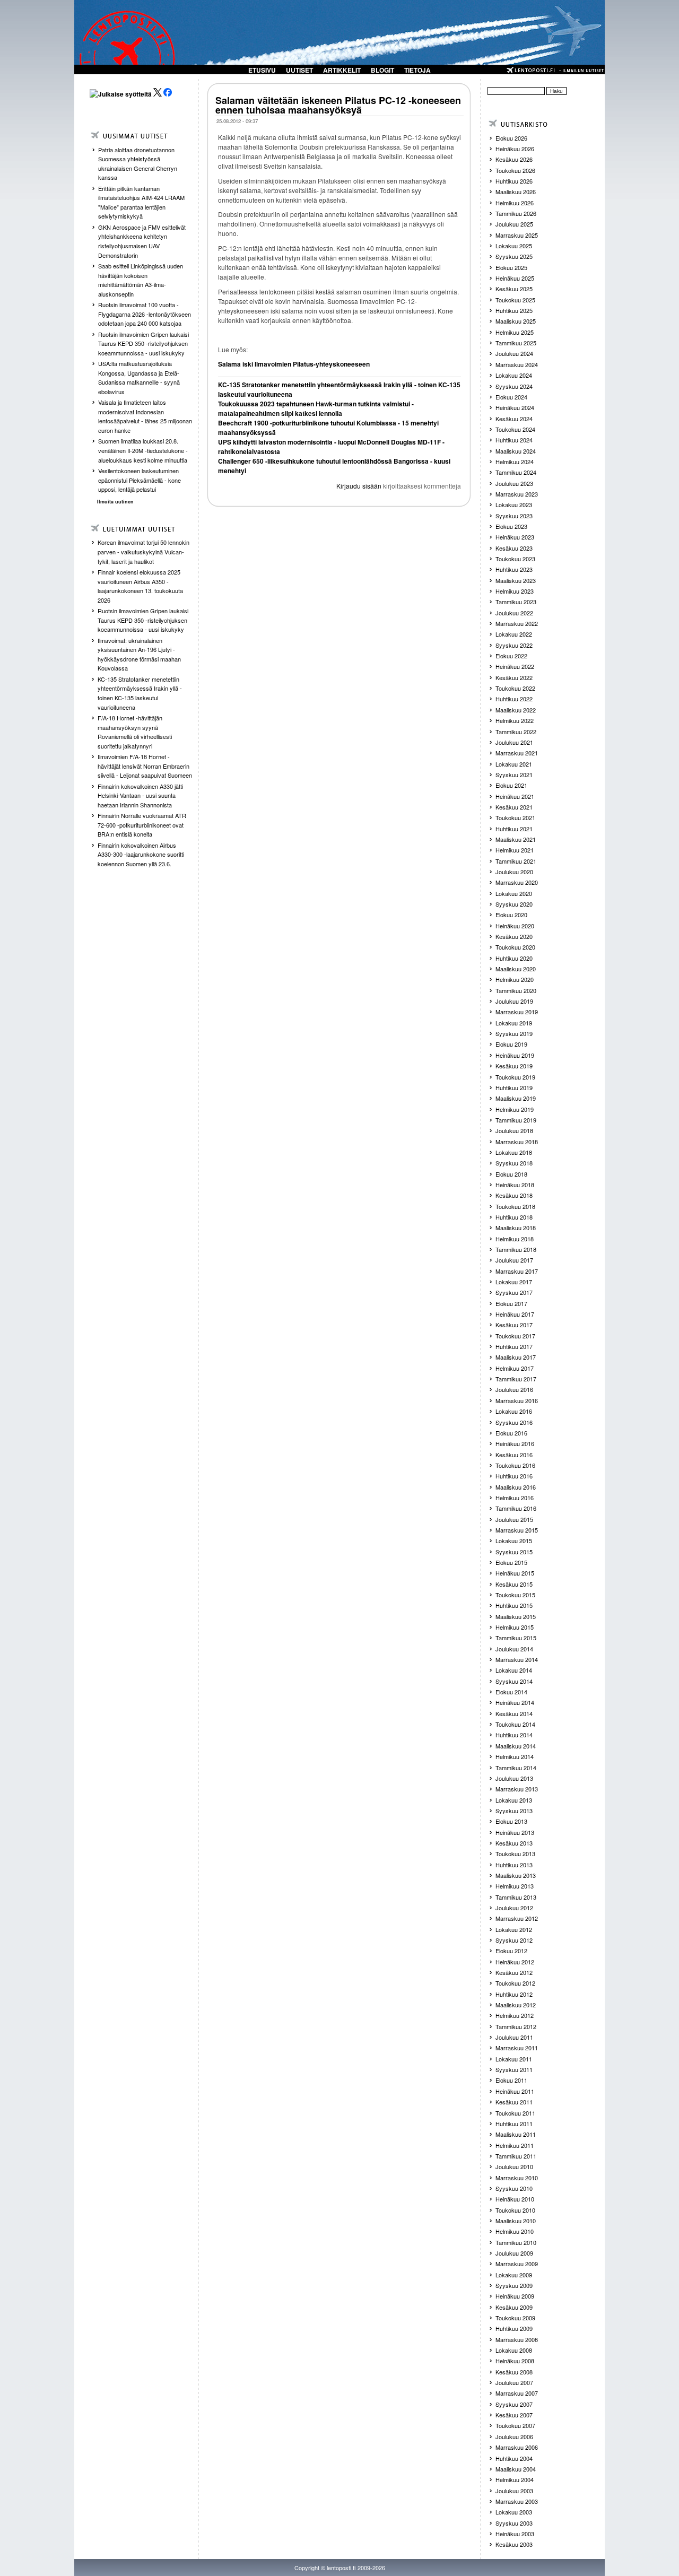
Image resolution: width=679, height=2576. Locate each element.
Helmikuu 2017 (515, 1368)
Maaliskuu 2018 (516, 1228)
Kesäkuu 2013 (514, 1843)
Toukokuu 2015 (515, 1595)
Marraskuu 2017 (517, 1271)
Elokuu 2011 (511, 2080)
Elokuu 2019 (511, 1044)
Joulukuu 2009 (514, 2253)
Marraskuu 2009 (517, 2264)
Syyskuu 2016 (514, 1422)
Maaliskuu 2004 (516, 2469)
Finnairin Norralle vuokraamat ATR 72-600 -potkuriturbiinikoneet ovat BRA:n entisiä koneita (142, 825)
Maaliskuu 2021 (516, 839)
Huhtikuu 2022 (514, 699)
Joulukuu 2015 (514, 1519)
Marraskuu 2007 (517, 2393)
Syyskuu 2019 (514, 1033)
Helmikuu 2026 (515, 203)
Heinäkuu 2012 (515, 1962)
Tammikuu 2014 (516, 1768)
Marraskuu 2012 (517, 1918)
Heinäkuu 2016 (515, 1443)
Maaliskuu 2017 (516, 1357)
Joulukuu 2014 (514, 1649)
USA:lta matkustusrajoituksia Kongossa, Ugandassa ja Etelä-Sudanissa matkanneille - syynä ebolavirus (139, 377)
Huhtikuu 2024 (514, 440)
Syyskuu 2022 (514, 645)
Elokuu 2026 (511, 138)
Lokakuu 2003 (514, 2512)
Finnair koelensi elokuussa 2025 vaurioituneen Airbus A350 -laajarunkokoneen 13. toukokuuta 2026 (140, 586)
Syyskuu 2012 (514, 1940)
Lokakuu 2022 (514, 634)
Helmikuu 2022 (515, 720)
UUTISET (299, 70)
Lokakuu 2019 (514, 1023)
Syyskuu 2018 (514, 1163)
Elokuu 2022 (511, 656)
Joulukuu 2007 (514, 2382)
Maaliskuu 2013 (516, 1875)
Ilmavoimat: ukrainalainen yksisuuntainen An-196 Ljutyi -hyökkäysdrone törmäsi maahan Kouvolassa (139, 654)
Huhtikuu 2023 (514, 569)
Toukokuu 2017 (515, 1336)
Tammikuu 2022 (516, 732)
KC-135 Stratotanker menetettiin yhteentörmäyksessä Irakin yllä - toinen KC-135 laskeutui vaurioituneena (140, 693)
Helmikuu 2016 (515, 1498)
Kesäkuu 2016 (514, 1455)
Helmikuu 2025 (515, 332)
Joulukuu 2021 (514, 742)
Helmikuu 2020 (515, 979)
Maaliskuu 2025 (516, 321)
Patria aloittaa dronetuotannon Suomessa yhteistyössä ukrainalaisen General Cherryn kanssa (138, 164)
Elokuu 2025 (511, 267)
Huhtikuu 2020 (514, 958)
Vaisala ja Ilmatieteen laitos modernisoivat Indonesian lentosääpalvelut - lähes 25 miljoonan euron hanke (145, 416)
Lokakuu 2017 (514, 1282)
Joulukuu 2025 (514, 224)
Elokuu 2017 (511, 1303)
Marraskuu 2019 (517, 1012)
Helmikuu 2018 (515, 1239)
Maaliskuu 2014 (516, 1746)
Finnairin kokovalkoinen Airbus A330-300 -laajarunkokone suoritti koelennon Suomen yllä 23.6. (141, 854)
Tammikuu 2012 (516, 2026)
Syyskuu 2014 (514, 1681)
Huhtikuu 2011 (514, 2124)
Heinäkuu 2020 (515, 926)
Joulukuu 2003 (514, 2491)
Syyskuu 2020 (514, 904)
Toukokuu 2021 (515, 817)
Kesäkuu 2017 (514, 1325)
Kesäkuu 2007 (514, 2415)
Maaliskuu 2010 (516, 2221)
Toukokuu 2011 (515, 2113)
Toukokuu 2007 (515, 2425)
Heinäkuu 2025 (515, 278)
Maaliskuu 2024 (516, 451)
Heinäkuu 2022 (515, 666)
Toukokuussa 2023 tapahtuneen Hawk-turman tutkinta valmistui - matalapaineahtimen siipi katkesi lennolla (316, 408)
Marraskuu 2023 (517, 494)
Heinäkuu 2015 (515, 1573)
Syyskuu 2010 (514, 2188)
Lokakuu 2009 (514, 2275)
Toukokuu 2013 (515, 1853)
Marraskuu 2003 (517, 2501)
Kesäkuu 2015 (514, 1584)
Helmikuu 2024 (515, 462)
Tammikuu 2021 (516, 861)
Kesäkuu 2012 (514, 1972)
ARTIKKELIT (342, 70)
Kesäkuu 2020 (514, 936)
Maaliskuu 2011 (516, 2134)
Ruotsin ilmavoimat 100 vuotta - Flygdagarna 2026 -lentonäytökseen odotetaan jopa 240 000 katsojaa (145, 314)
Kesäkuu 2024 (514, 419)
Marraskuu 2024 (517, 364)
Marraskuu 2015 (517, 1530)
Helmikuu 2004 (515, 2479)
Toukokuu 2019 (515, 1077)
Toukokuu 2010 (515, 2210)
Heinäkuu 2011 (515, 2091)
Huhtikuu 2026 (514, 181)
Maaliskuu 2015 (516, 1616)
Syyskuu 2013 (514, 1811)
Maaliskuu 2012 (516, 2005)
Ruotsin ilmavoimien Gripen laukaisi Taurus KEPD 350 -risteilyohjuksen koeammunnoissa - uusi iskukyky (143, 343)
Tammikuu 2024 (516, 472)
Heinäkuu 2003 (515, 2534)
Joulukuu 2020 (514, 872)
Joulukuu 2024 (514, 353)
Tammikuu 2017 (516, 1379)
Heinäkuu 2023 (515, 537)
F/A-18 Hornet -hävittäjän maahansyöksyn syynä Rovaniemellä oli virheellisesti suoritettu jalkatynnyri (135, 732)
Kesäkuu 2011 (514, 2102)
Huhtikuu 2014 (514, 1735)
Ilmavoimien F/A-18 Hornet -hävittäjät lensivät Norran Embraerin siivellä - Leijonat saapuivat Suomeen (145, 766)
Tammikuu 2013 (516, 1897)
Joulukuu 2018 (514, 1130)
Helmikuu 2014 (515, 1756)
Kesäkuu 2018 (514, 1195)
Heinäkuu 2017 (515, 1314)
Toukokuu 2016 (515, 1465)
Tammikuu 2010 (516, 2242)
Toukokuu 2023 (515, 559)
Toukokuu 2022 (515, 688)
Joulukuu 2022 (514, 613)
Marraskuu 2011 (517, 2048)
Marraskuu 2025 (517, 235)
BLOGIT (382, 70)
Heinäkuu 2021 (515, 796)
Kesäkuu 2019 (514, 1066)
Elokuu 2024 (511, 397)
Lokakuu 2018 (514, 1152)
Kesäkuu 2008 (514, 2372)
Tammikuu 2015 (516, 1638)
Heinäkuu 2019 (515, 1055)
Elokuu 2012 (511, 1951)
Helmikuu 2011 (515, 2145)
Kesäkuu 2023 (514, 548)
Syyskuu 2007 (514, 2404)
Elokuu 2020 (511, 915)
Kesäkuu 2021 (514, 807)
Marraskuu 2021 (517, 753)
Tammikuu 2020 (516, 990)
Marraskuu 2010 (517, 2178)
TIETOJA (417, 70)
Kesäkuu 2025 (514, 289)
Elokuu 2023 (511, 526)
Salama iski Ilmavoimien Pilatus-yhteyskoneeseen (294, 364)
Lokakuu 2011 (514, 2059)
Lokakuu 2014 (514, 1670)
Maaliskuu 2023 (516, 580)
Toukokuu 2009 (515, 2318)
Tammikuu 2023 (516, 602)
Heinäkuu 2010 (515, 2199)
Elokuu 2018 (511, 1174)
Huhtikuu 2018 (514, 1217)
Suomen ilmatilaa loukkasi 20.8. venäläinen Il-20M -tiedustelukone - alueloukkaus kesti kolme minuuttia (143, 450)
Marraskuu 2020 (517, 882)
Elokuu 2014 (511, 1692)
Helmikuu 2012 (515, 2015)
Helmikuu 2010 (515, 2231)
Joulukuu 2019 (514, 1001)
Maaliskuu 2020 (516, 969)
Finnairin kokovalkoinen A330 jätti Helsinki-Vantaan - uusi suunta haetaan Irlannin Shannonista (140, 795)
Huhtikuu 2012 (514, 1994)
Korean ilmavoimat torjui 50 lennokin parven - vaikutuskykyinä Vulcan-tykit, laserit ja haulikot (143, 551)
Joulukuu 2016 (514, 1389)
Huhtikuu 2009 (514, 2328)
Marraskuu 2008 (517, 2339)
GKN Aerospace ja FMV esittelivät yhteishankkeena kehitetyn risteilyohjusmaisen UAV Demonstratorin (142, 241)
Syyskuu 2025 (514, 256)
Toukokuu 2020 (515, 947)
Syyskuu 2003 (514, 2523)
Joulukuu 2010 (514, 2166)
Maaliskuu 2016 (516, 1487)
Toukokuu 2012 (515, 1983)
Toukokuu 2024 (515, 429)
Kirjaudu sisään (359, 486)
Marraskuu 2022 (517, 623)
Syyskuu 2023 (514, 516)
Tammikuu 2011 (516, 2156)
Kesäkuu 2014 (514, 1713)
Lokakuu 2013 (514, 1800)
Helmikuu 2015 (515, 1627)
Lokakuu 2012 (514, 1929)
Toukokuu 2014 (515, 1724)
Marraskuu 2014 (517, 1659)
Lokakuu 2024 (514, 375)
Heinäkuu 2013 (515, 1832)
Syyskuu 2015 (514, 1552)
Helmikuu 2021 (515, 850)
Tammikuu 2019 (516, 1120)
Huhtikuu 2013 (514, 1865)
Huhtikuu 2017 (514, 1346)
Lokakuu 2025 (514, 246)
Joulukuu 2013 (514, 1778)
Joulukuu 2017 (514, 1260)
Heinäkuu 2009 (515, 2296)
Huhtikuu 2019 (514, 1087)
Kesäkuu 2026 (514, 159)
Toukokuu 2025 (515, 300)
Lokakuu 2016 (514, 1411)
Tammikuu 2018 (516, 1249)
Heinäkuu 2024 (515, 407)
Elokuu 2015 (511, 1562)
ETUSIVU (262, 70)
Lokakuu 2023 (514, 504)
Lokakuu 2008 (514, 2350)
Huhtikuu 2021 (514, 829)
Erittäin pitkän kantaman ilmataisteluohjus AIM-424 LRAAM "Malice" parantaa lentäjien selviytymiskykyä (141, 202)
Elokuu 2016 (511, 1433)
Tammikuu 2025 (516, 343)
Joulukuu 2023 (514, 483)
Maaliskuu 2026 (516, 192)
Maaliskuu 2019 (516, 1098)
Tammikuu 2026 (516, 213)
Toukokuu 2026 (515, 170)
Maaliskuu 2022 (516, 710)
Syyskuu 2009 (514, 2285)
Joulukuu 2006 (514, 2436)
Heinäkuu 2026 (515, 149)
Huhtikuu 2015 (514, 1605)
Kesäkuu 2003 (514, 2544)
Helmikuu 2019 (515, 1109)
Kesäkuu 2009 (514, 2307)
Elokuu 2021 (511, 785)
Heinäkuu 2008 (515, 2361)
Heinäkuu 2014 (515, 1702)
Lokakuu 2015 (514, 1541)
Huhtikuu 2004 (514, 2458)
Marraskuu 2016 (517, 1400)
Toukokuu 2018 (515, 1206)
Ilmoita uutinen (115, 502)
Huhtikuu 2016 (514, 1476)
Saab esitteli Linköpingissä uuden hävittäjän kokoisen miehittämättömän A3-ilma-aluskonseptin (141, 280)
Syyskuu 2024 (514, 386)
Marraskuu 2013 (517, 1789)
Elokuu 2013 (511, 1821)
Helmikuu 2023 (515, 591)
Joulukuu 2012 (514, 1908)
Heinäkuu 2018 (515, 1185)
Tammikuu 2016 (516, 1508)
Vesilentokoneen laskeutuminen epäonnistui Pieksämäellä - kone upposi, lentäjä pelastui (140, 480)
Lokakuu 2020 (514, 893)
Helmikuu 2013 (515, 1886)
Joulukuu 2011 (514, 2037)
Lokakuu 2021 (514, 764)
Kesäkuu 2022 (514, 677)
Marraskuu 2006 (517, 2447)
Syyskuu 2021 (514, 774)
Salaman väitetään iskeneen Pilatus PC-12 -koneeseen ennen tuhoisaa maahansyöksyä (338, 105)
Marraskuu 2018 (517, 1142)
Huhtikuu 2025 (514, 310)
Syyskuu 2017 (514, 1292)
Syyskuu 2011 (514, 2069)
